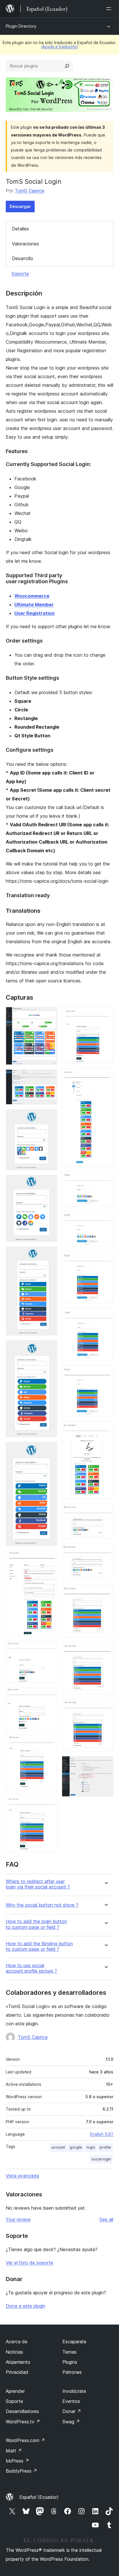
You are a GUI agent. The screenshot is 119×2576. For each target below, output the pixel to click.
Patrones (72, 2372)
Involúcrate (74, 2391)
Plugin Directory (21, 26)
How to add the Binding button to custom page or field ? (39, 1946)
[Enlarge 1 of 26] (49, 1015)
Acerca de (17, 2342)
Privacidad (17, 2372)
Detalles (20, 229)
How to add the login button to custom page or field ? (36, 1924)
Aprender (15, 2391)
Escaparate (74, 2342)
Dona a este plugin (26, 2306)
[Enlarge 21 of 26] (105, 1512)
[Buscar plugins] (67, 66)
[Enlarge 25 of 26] (105, 1707)
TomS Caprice (30, 191)
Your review (18, 2219)
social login (101, 2159)
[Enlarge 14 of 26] (105, 1076)
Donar (72, 2411)
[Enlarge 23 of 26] (105, 1592)
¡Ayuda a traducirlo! (59, 47)
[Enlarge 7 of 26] (49, 1450)
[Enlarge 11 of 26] (49, 1742)
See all (106, 2219)
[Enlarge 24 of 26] (105, 1650)
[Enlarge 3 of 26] (49, 1117)
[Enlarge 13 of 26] (105, 1015)
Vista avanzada (22, 2176)
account (58, 2147)
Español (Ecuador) (39, 2497)
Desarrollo (23, 258)
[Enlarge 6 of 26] (49, 1348)
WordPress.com (25, 2440)
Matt (14, 2451)
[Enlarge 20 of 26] (105, 1429)
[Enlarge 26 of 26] (105, 1764)
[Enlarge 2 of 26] (49, 1077)
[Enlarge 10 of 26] (49, 1695)
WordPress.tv (23, 2422)
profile (105, 2147)
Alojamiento (18, 2362)
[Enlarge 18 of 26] (105, 1316)
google (76, 2147)
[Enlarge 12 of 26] (49, 1802)
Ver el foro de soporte (29, 2263)
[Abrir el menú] (110, 9)
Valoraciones (25, 244)
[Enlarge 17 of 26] (105, 1259)
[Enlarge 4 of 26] (49, 1183)
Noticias (14, 2352)
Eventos (71, 2401)
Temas (69, 2352)
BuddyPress (22, 2471)
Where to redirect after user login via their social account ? (38, 1884)
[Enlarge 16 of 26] (105, 1219)
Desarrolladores (22, 2411)
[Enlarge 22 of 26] (105, 1551)
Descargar (20, 206)
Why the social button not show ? (42, 1905)
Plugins (70, 2362)
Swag (71, 2422)
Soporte (20, 274)
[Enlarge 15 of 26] (105, 1179)
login (91, 2147)
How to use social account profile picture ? (31, 1968)
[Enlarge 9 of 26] (49, 1649)
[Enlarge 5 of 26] (49, 1254)
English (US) (102, 2134)
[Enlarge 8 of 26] (49, 1558)
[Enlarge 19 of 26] (105, 1373)
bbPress (17, 2461)
